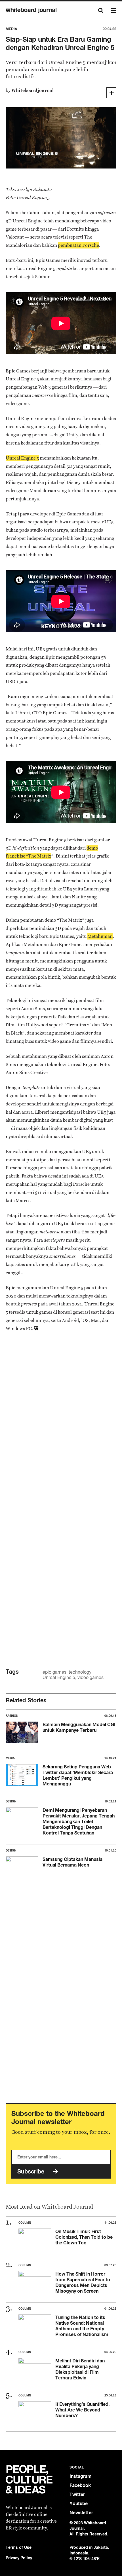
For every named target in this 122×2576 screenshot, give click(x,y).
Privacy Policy (19, 2558)
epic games (54, 1672)
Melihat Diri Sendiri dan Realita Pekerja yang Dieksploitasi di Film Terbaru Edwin (80, 2369)
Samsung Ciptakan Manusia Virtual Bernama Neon (72, 1862)
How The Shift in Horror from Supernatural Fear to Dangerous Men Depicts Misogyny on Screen (83, 2282)
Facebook (80, 2485)
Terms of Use (19, 2547)
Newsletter (81, 2513)
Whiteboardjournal (32, 90)
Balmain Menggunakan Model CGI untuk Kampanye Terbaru (79, 1727)
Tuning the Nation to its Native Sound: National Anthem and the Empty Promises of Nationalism (82, 2326)
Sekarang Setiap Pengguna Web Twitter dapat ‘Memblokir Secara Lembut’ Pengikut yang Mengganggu (78, 1775)
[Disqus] (61, 1426)
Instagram (81, 2476)
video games (91, 1677)
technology (80, 1672)
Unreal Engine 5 (59, 1677)
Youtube (79, 2504)
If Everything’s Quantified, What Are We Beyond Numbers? (82, 2410)
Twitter (77, 2494)
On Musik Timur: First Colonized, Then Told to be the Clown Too (84, 2237)
